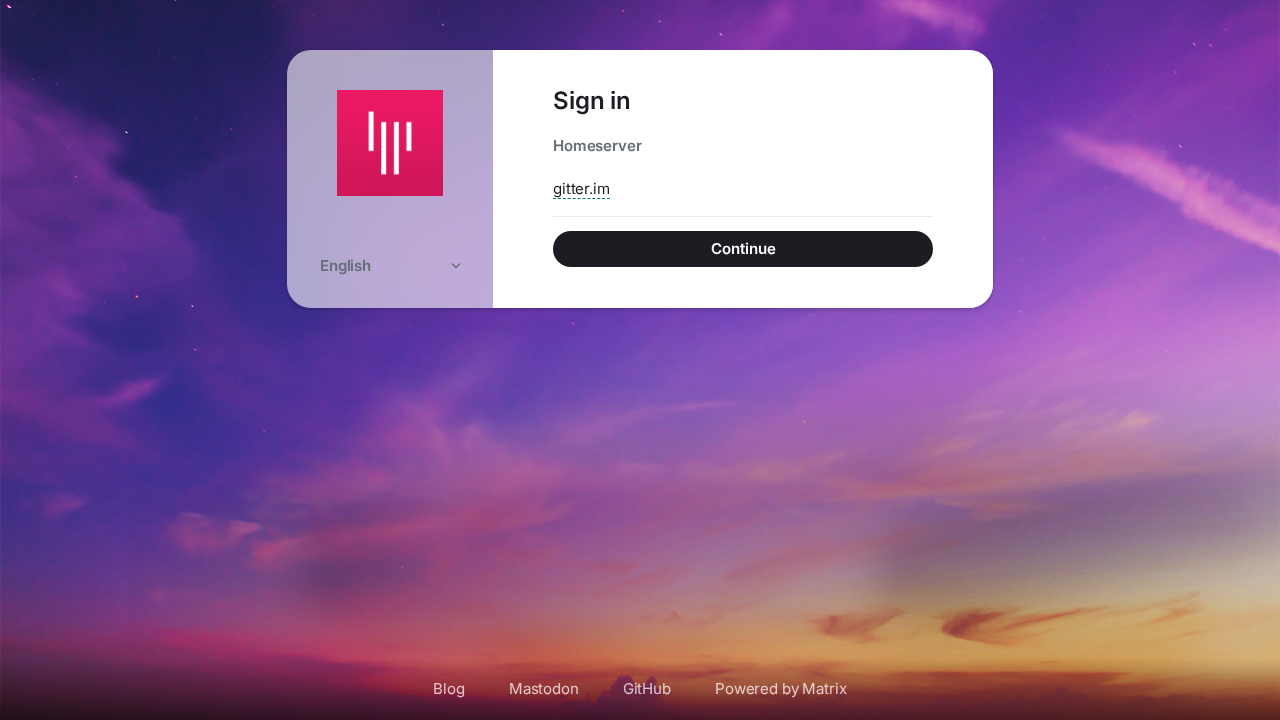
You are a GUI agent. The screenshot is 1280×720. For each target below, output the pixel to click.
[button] (390, 265)
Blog (448, 688)
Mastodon (544, 688)
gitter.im (581, 188)
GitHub (647, 688)
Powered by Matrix (781, 688)
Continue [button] (743, 248)
